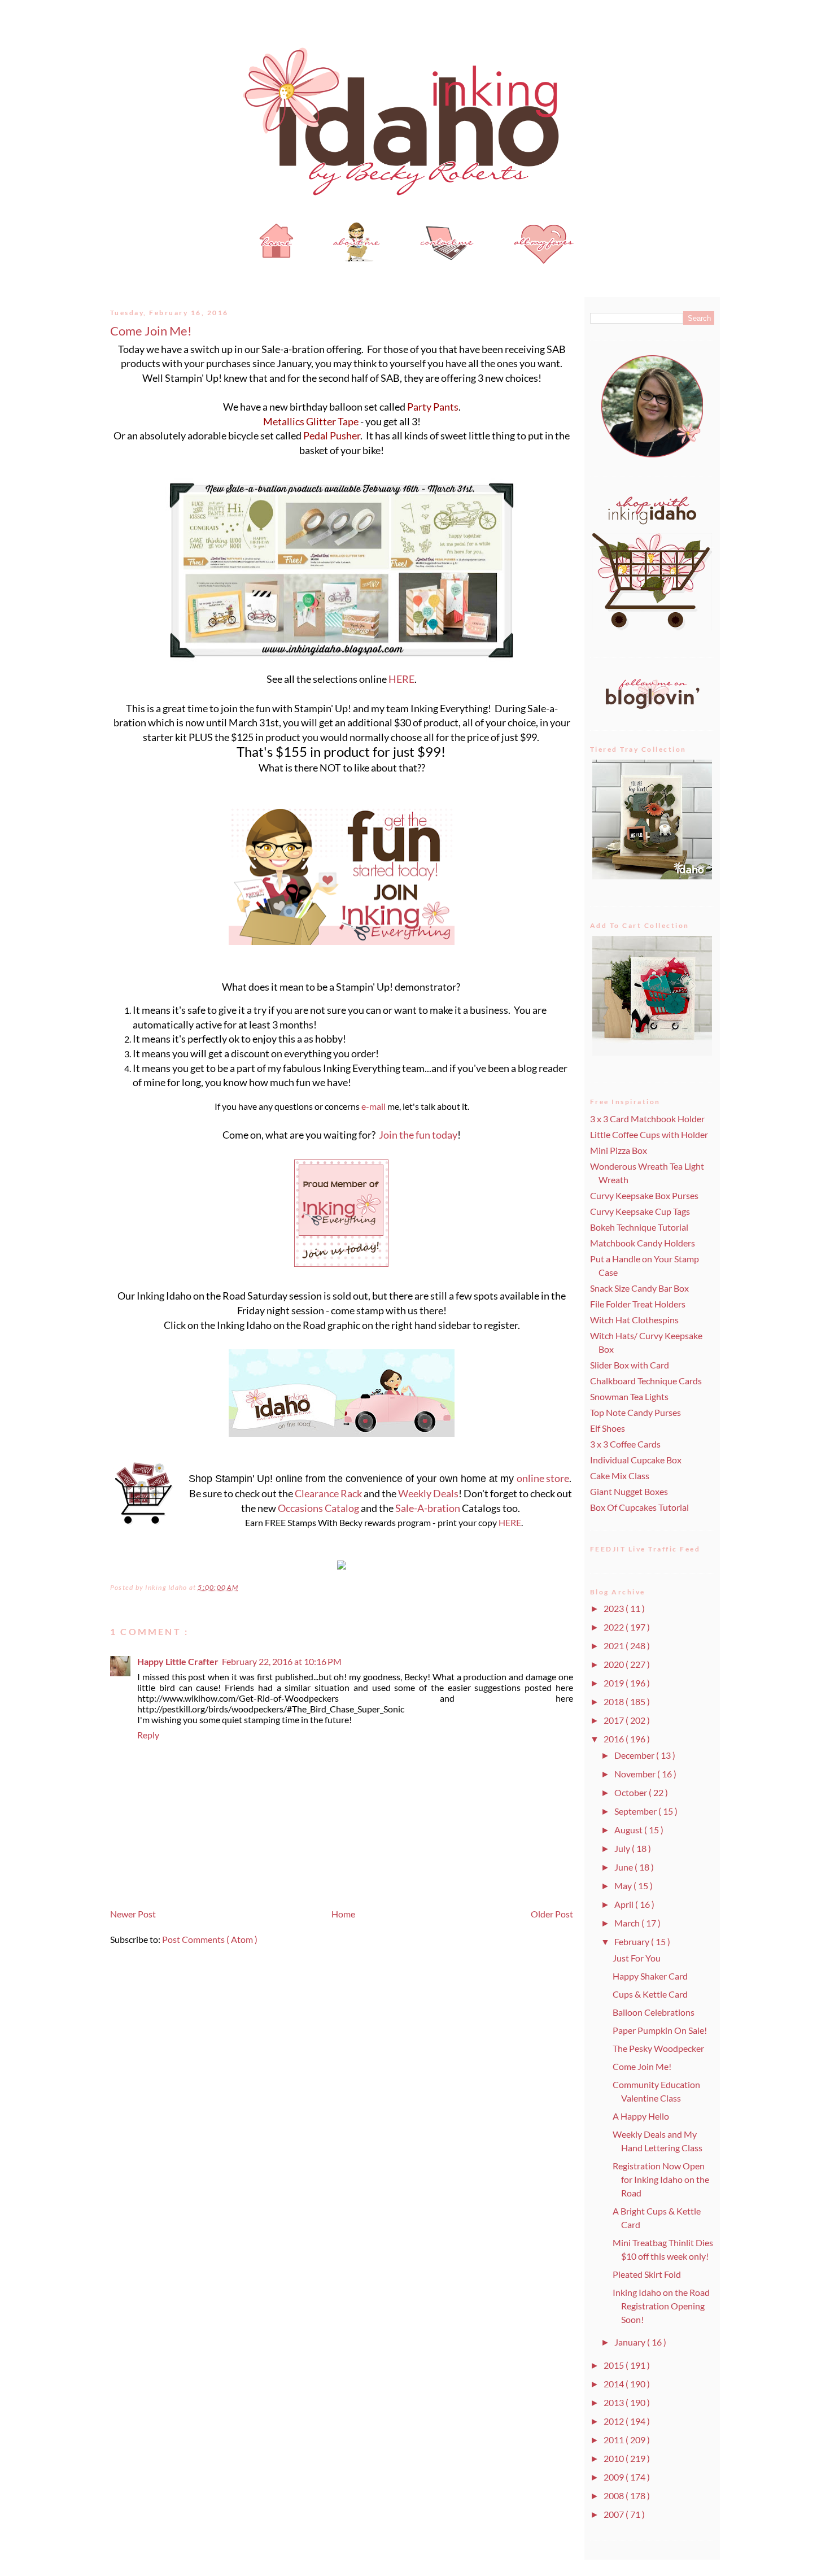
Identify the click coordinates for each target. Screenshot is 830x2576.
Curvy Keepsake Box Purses (644, 1195)
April (625, 1904)
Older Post (552, 1914)
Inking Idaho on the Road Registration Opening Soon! (661, 2306)
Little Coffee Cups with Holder (649, 1134)
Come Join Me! (151, 331)
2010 (615, 2458)
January (631, 2342)
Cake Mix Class (620, 1476)
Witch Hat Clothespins (634, 1320)
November (636, 1774)
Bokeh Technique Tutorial (639, 1227)
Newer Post (133, 1914)
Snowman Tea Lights (629, 1396)
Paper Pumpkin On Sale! (660, 2030)
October (632, 1792)
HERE (401, 679)
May (624, 1886)
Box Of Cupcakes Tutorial (639, 1507)
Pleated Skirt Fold (647, 2274)
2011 (615, 2440)
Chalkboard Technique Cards (646, 1381)
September (636, 1811)
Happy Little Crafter (178, 1661)
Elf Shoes (608, 1428)
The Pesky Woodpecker (658, 2048)
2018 (615, 1701)
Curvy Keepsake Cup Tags (640, 1211)
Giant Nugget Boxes (629, 1491)
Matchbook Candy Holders (643, 1243)
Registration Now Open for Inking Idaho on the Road (661, 2179)
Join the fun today (418, 1135)
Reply (148, 1735)
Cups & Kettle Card (650, 1994)
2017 (615, 1720)
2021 (615, 1646)
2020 (615, 1664)
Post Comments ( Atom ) (210, 1939)
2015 (615, 2365)
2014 (615, 2384)
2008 (615, 2496)
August (629, 1830)
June (624, 1867)
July (623, 1848)
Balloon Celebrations (654, 2012)
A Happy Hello (641, 2116)
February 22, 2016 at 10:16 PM (282, 1661)
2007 (615, 2514)
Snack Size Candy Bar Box (639, 1288)
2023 (615, 1608)
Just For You (637, 1958)
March (628, 1923)
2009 (615, 2477)
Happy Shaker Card (650, 1976)
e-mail (373, 1106)
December (635, 1755)
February (633, 1941)
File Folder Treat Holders (638, 1304)
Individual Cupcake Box (636, 1460)
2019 (615, 1683)
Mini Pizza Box (619, 1150)
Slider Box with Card (630, 1365)
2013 (615, 2402)
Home (343, 1914)
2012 (615, 2421)
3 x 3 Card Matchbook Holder (647, 1119)
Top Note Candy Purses (635, 1412)
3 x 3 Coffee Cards (625, 1444)
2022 (615, 1627)
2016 (615, 1739)
